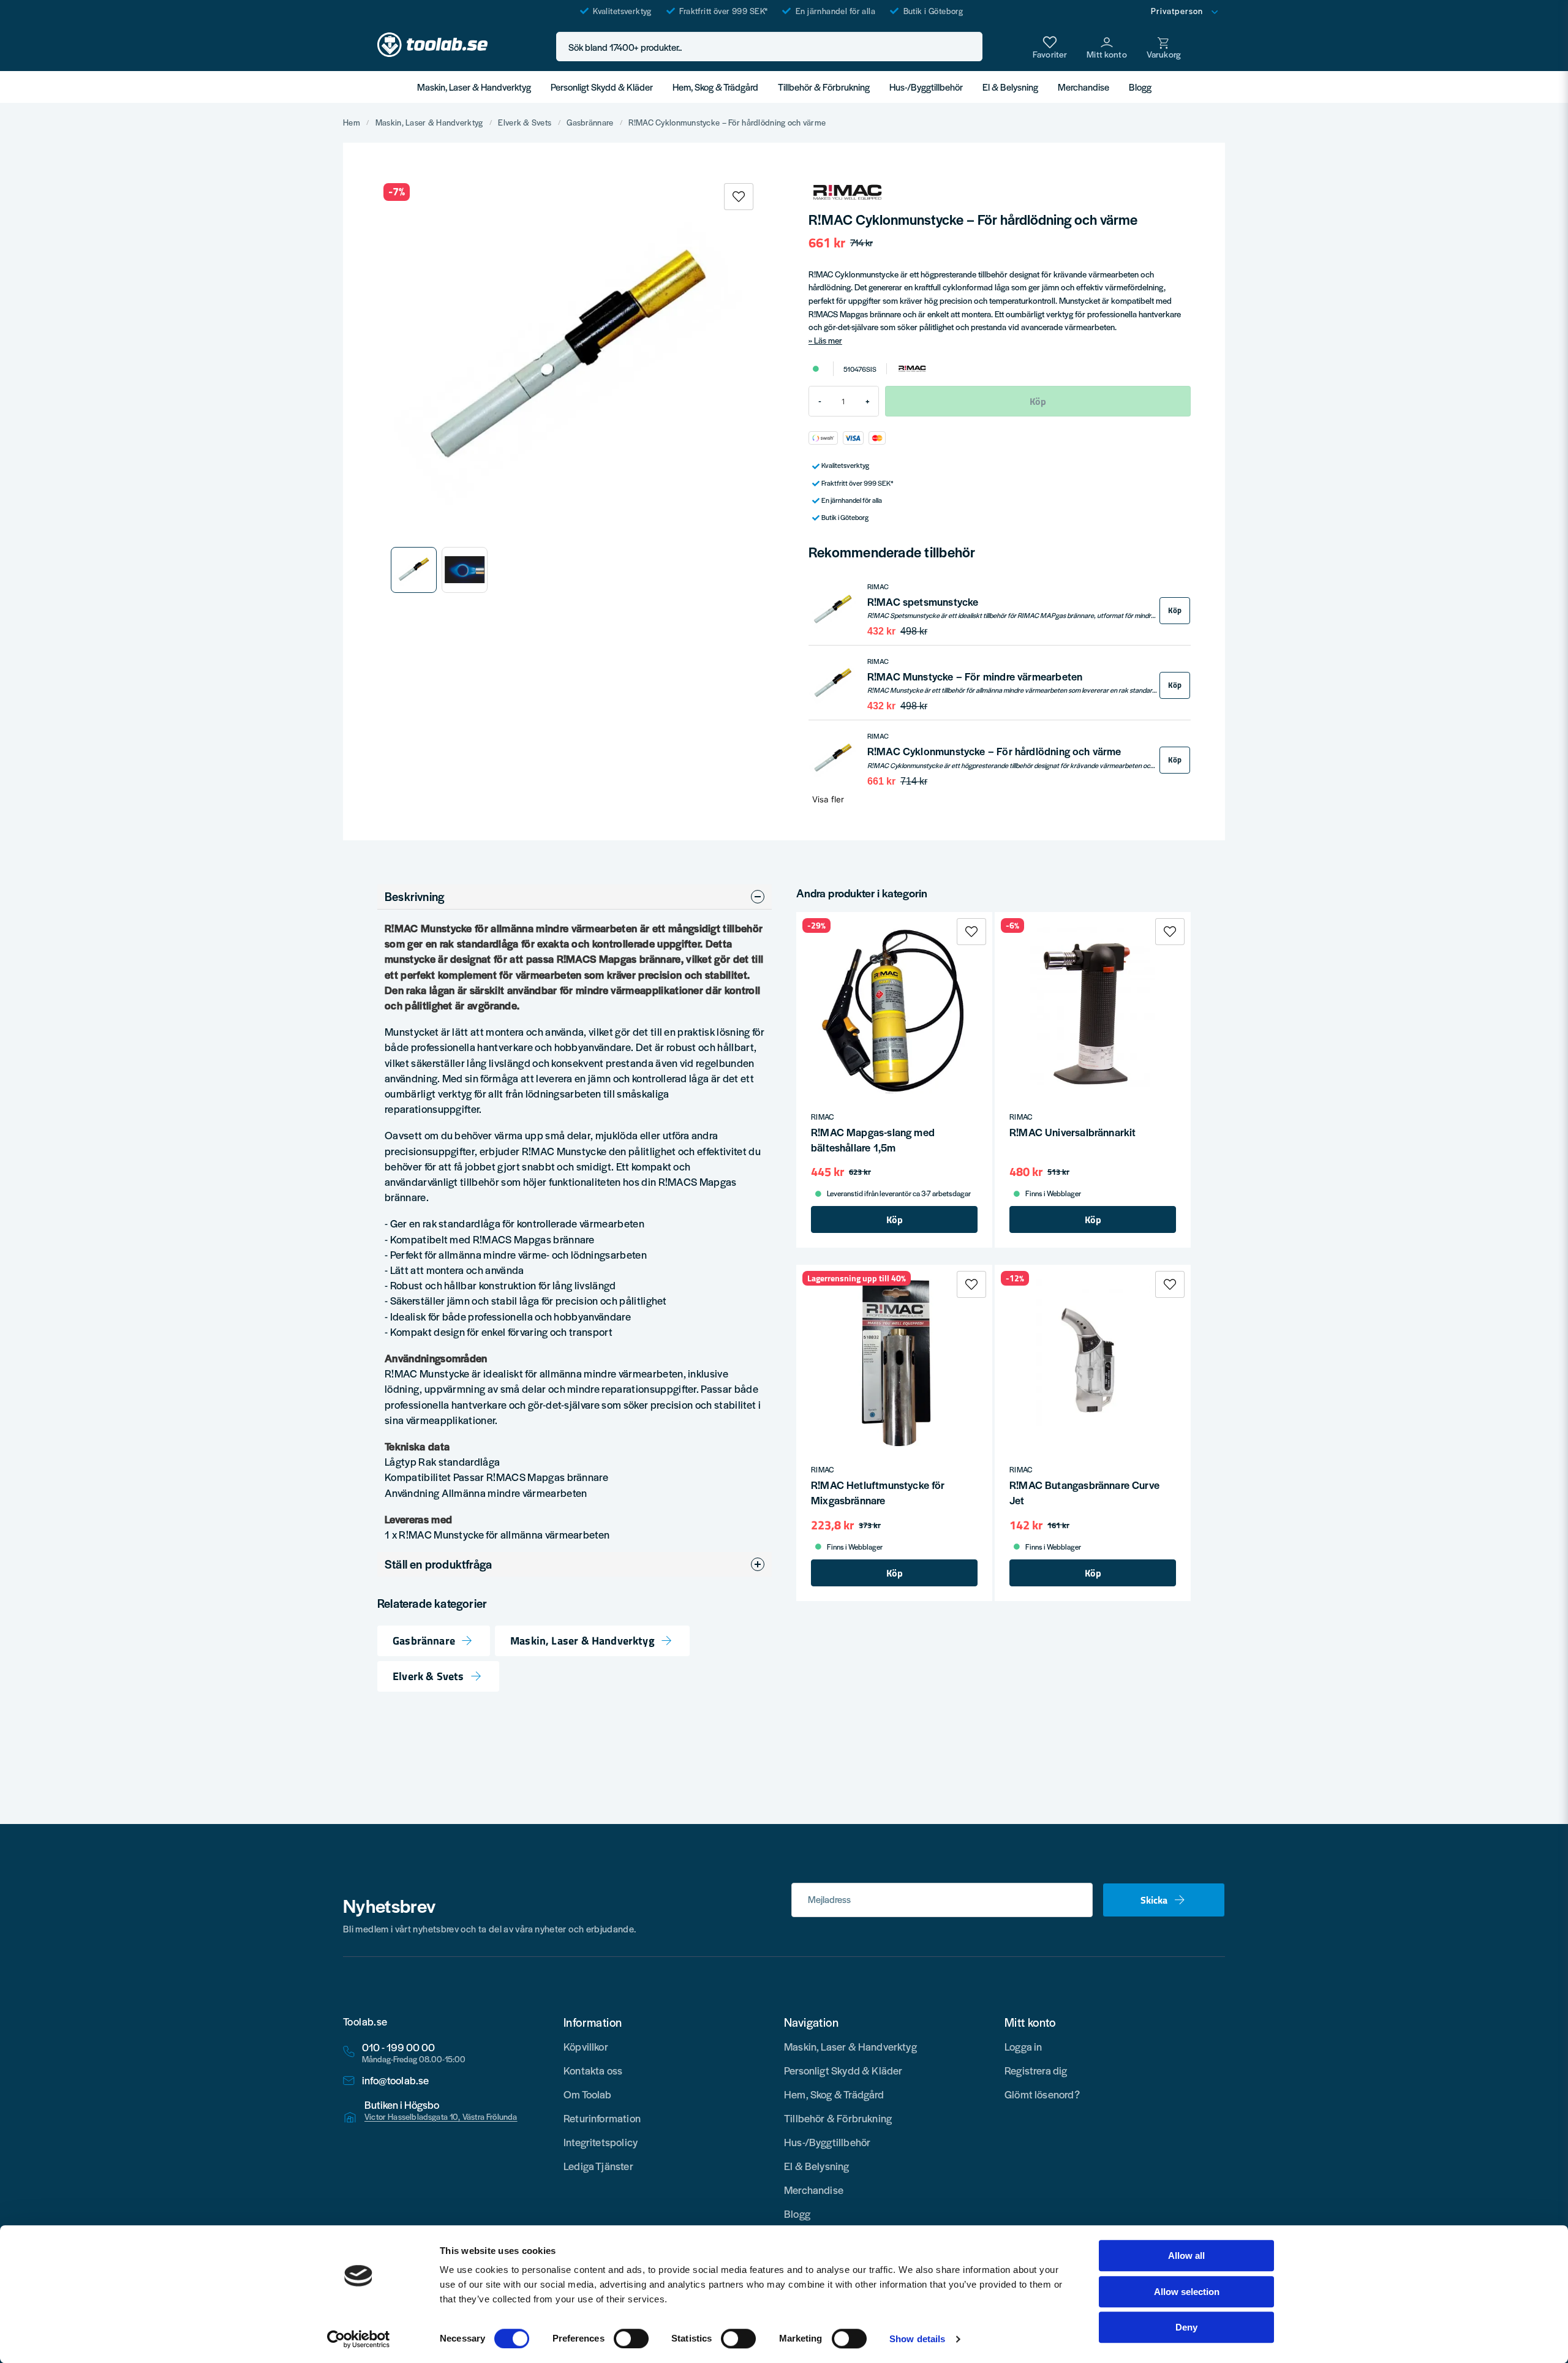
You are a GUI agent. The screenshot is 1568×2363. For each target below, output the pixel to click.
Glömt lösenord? (1042, 2094)
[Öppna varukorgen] (1164, 47)
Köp (1175, 610)
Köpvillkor (586, 2046)
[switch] (631, 2339)
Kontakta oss (593, 2070)
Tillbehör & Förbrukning (824, 87)
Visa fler (828, 799)
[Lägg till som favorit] (1050, 47)
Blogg (1140, 87)
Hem (352, 122)
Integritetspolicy (601, 2142)
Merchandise (1084, 87)
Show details (917, 2339)
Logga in (1023, 2046)
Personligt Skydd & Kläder (602, 87)
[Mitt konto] (1107, 47)
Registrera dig (1036, 2070)
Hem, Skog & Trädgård (715, 87)
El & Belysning (1010, 87)
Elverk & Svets (525, 122)
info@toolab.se (396, 2080)
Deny (1186, 2327)
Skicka (1154, 1900)
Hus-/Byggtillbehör (926, 87)
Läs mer (828, 340)
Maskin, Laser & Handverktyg (474, 87)
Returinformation (602, 2118)
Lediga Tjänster (598, 2166)
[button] (970, 47)
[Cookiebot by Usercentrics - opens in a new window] (359, 2339)
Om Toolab (588, 2094)
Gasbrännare (590, 122)
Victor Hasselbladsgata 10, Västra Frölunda (441, 2117)
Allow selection (1187, 2292)
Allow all (1186, 2256)
